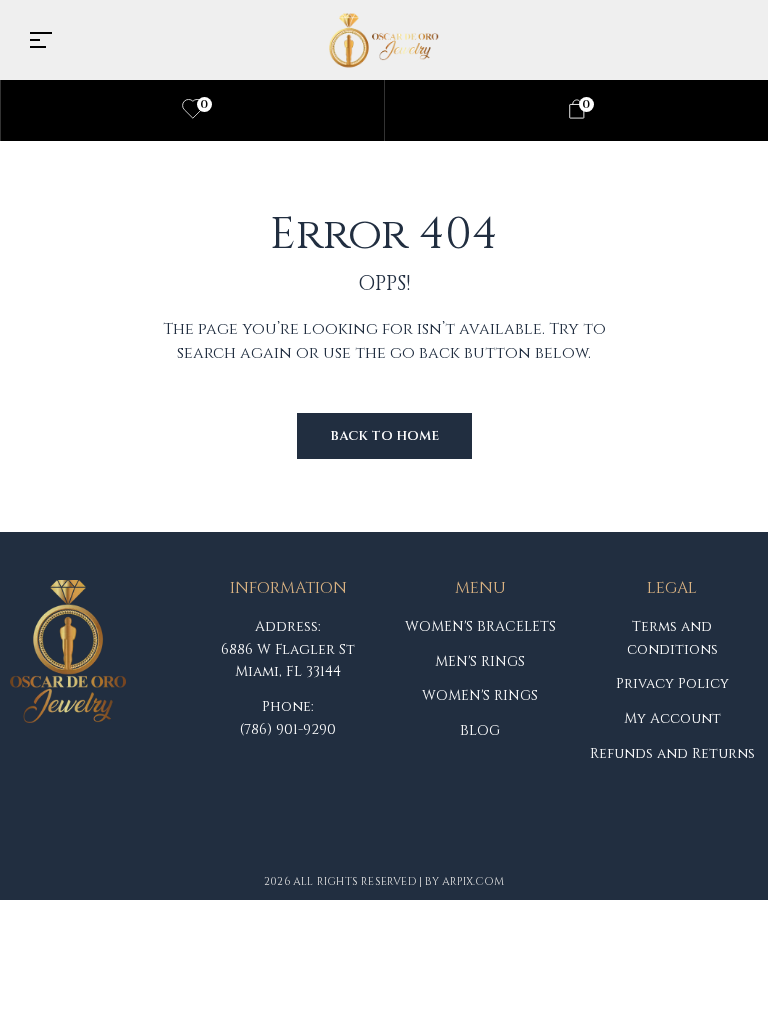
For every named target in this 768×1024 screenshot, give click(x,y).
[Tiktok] (165, 840)
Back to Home (384, 436)
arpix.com (473, 881)
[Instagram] (103, 840)
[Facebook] (41, 840)
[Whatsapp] (227, 840)
